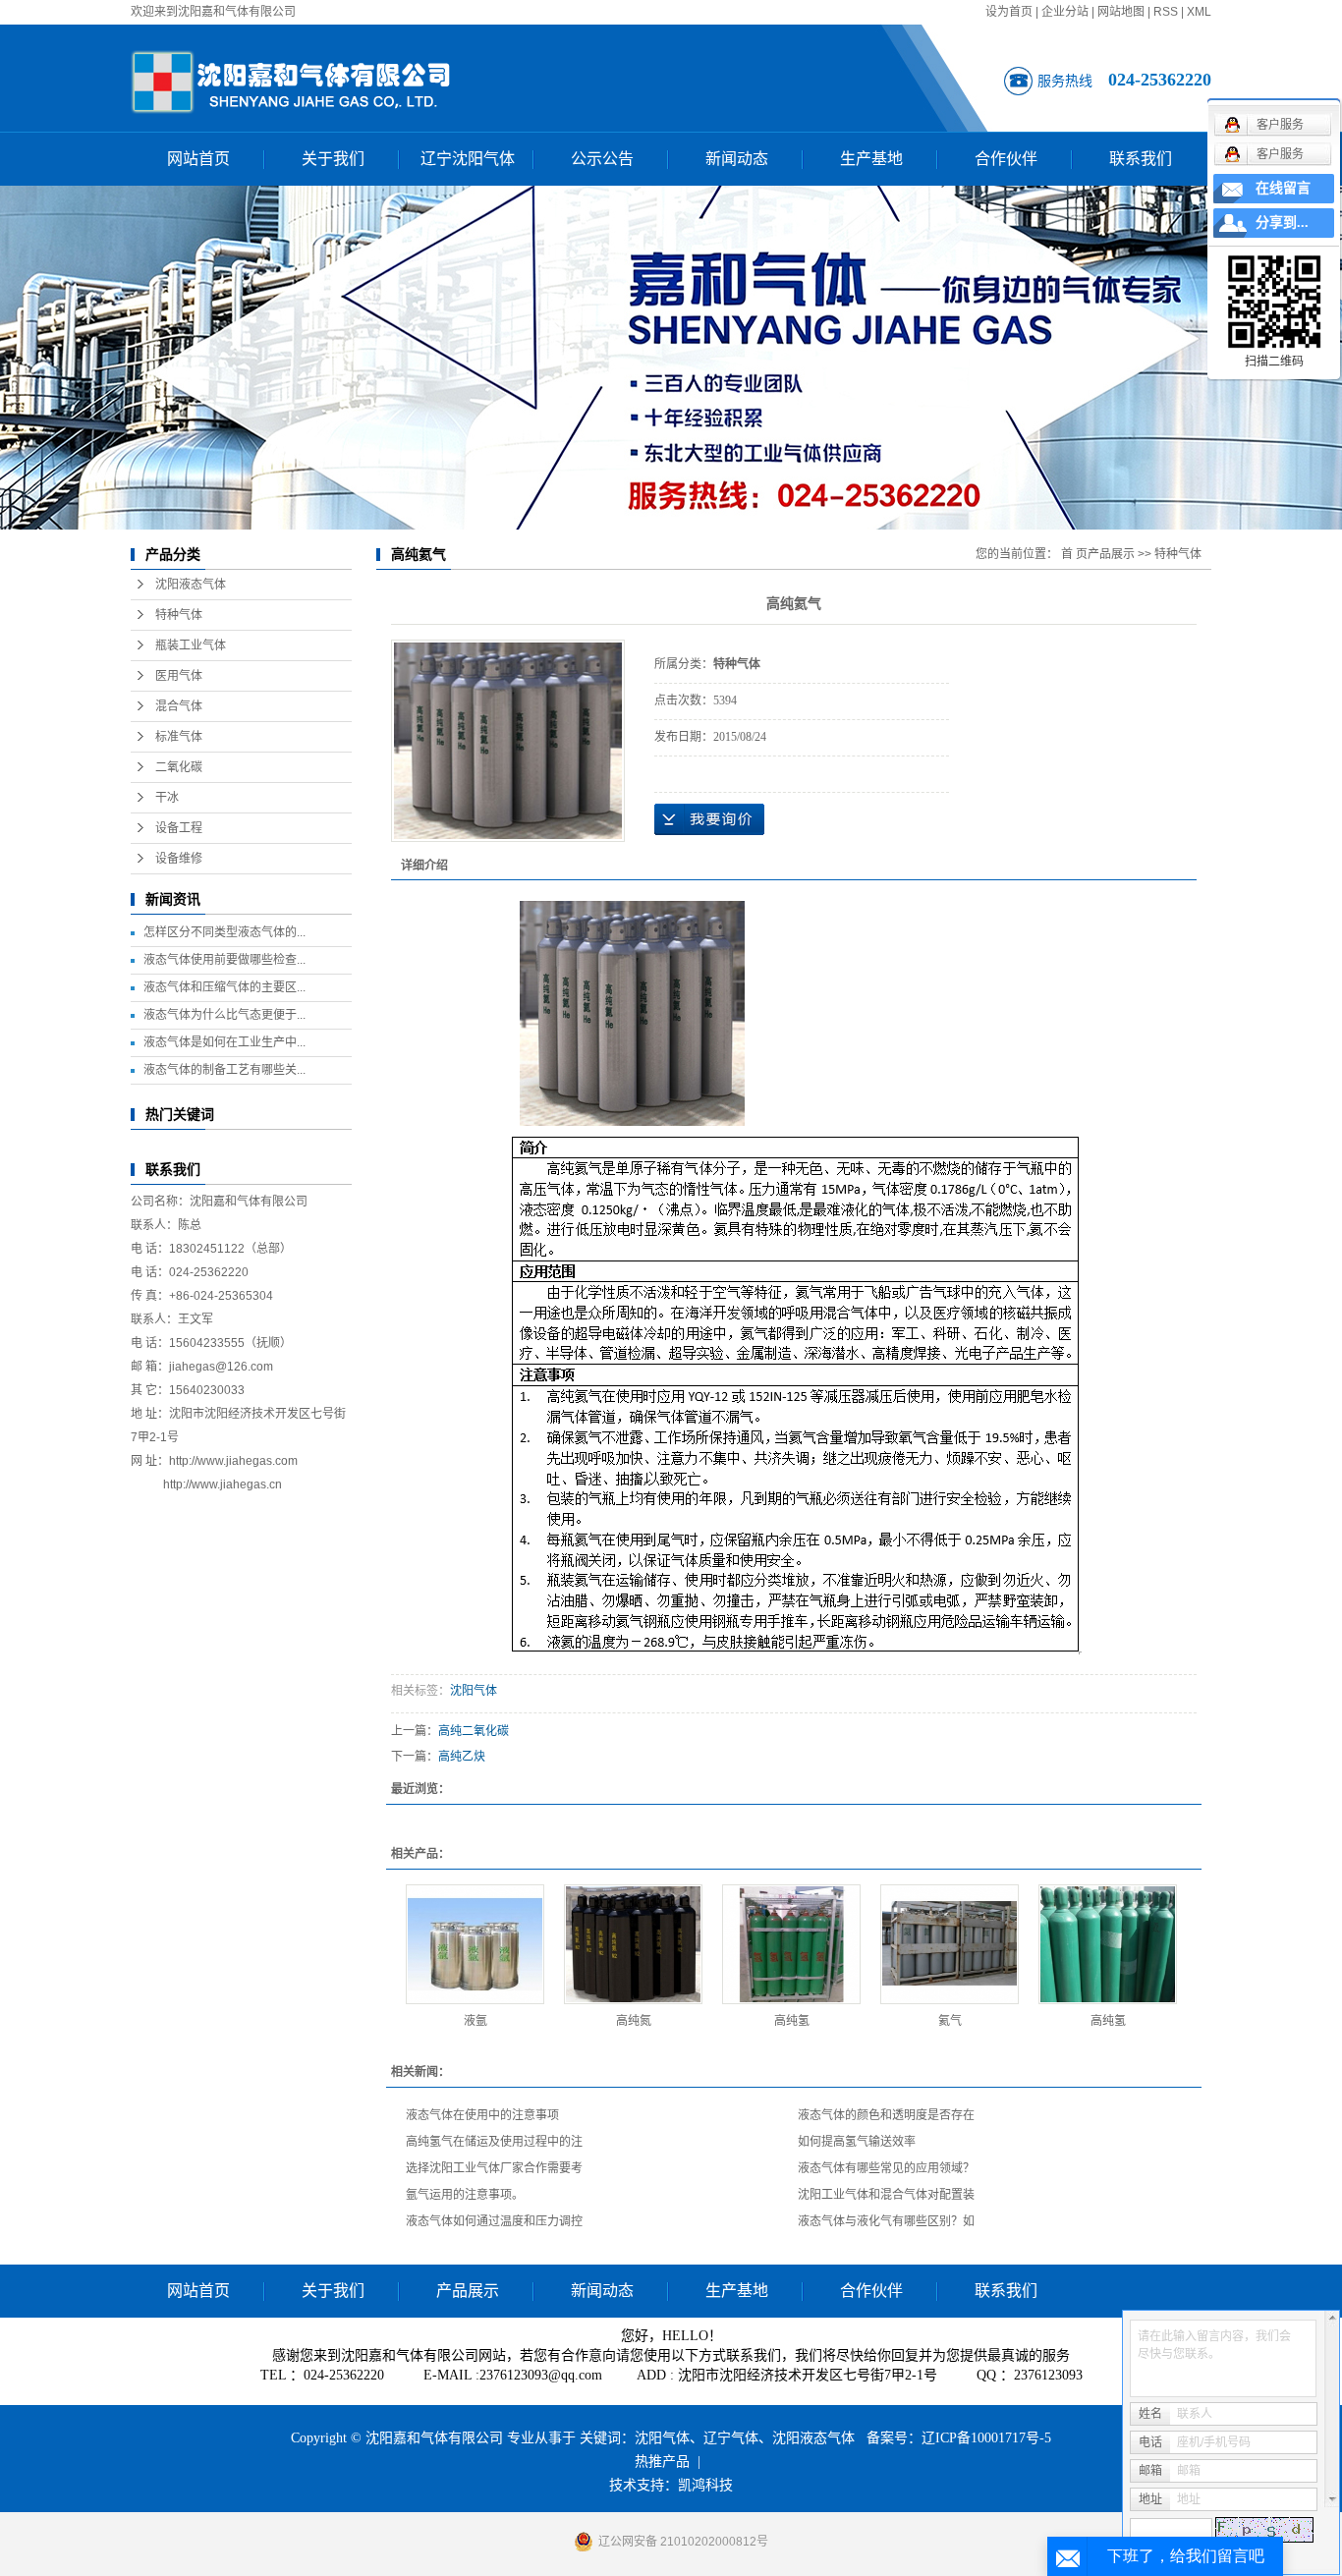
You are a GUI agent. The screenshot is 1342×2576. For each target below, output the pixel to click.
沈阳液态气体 (191, 585)
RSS (1166, 12)
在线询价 (709, 819)
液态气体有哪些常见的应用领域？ (886, 2168)
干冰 (167, 798)
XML (1199, 12)
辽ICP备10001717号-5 (986, 2438)
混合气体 (179, 706)
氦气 (950, 2021)
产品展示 (1111, 554)
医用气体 (179, 676)
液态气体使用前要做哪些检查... (224, 960)
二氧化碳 (179, 767)
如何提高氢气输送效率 (857, 2142)
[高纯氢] (791, 1944)
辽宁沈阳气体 (468, 159)
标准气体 (179, 737)
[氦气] (950, 1944)
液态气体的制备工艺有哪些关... (224, 1070)
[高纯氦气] (508, 741)
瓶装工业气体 (191, 645)
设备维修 (179, 859)
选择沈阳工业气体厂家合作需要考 (494, 2168)
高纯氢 (792, 2021)
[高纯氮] (633, 1944)
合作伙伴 (1006, 159)
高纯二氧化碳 (474, 1731)
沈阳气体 (474, 1691)
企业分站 (1065, 12)
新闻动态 (737, 159)
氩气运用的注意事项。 (465, 2195)
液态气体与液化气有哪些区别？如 (886, 2221)
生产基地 (871, 159)
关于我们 (333, 159)
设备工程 (179, 828)
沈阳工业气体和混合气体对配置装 (886, 2195)
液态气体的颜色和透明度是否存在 (886, 2115)
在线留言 (1283, 188)
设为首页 (1009, 12)
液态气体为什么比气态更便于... (224, 1015)
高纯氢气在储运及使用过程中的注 (494, 2142)
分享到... (1282, 223)
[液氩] (475, 1944)
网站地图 (1121, 12)
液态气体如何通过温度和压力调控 (494, 2221)
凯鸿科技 (705, 2485)
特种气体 (179, 615)
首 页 (1074, 554)
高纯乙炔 (462, 1757)
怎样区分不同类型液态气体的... (224, 932)
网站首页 (198, 159)
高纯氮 (634, 2021)
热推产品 (662, 2462)
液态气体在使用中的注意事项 (482, 2115)
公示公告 (602, 159)
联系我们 (1141, 159)
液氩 (475, 2021)
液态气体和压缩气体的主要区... (224, 987)
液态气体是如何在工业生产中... (224, 1042)
